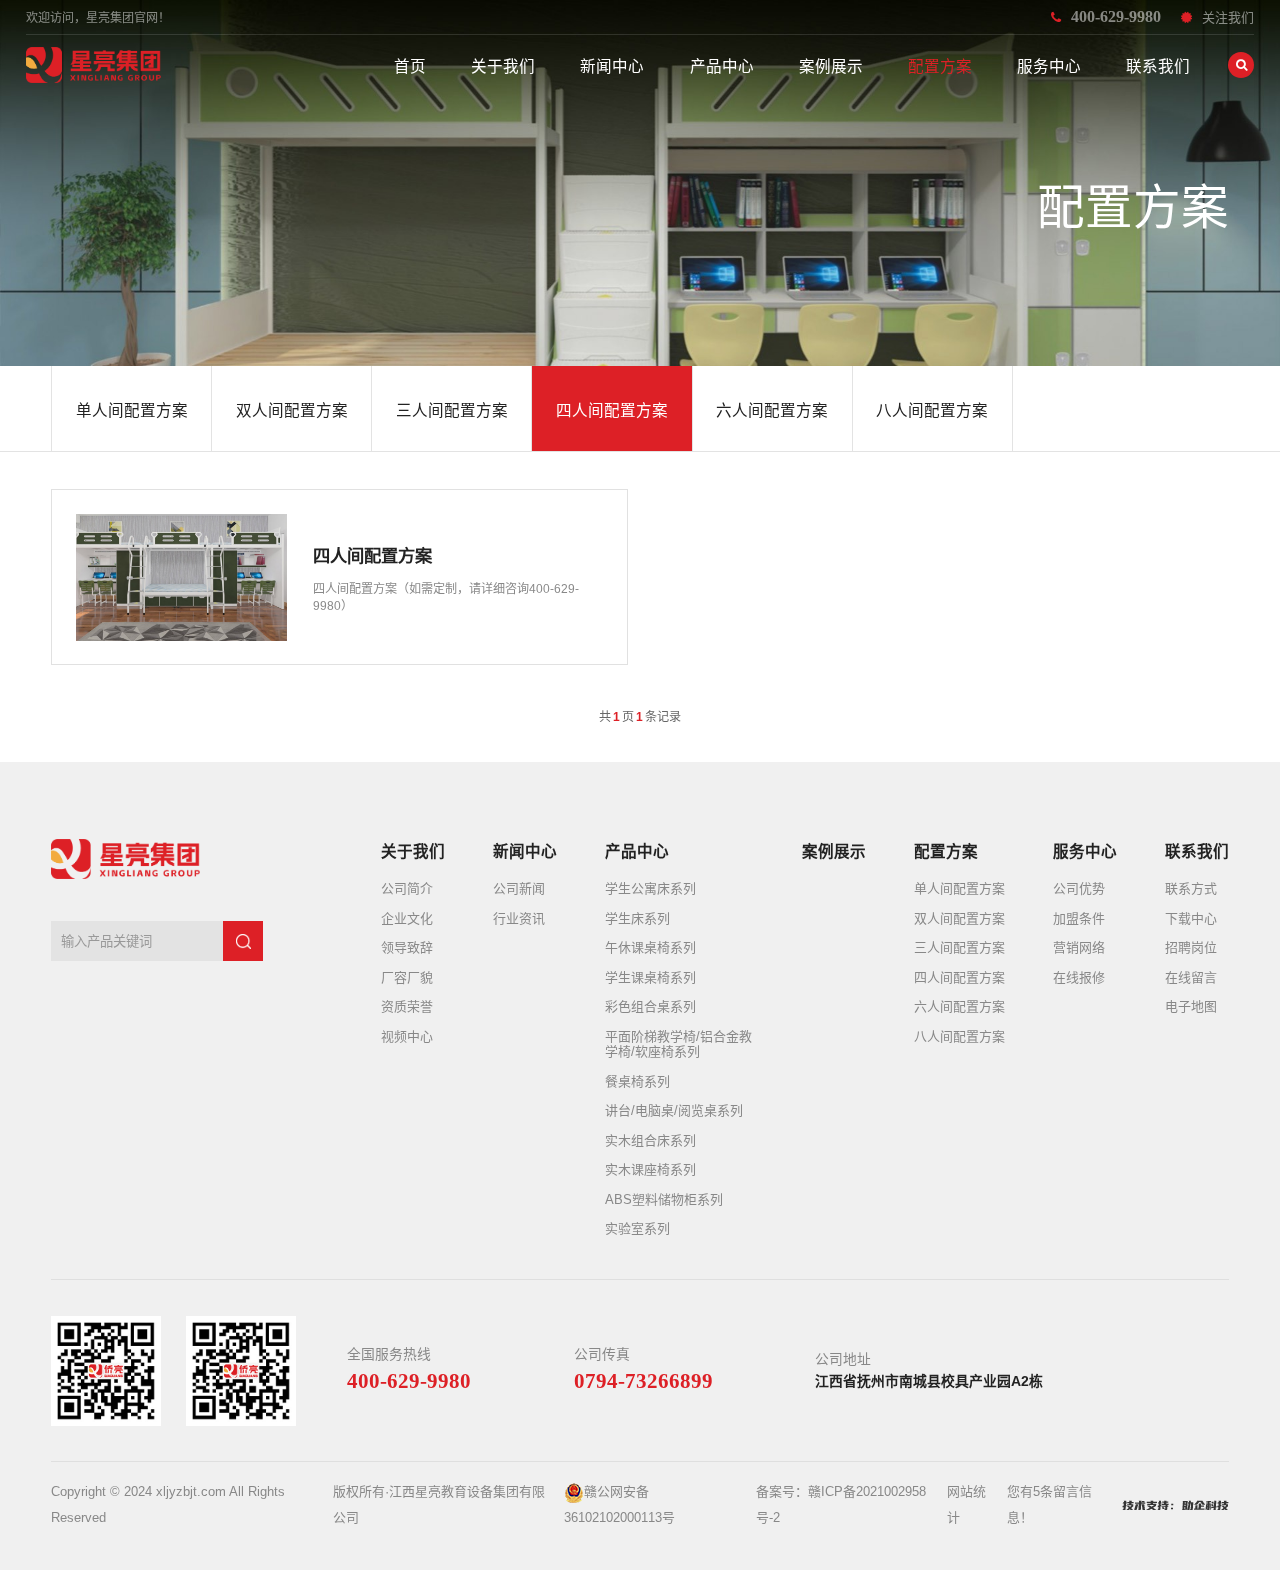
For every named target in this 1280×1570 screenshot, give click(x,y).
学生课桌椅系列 (650, 977)
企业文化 (407, 918)
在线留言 (1191, 977)
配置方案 (940, 66)
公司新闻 (519, 888)
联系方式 (1191, 888)
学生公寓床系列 (650, 888)
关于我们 (503, 66)
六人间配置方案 (959, 1006)
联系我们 (1158, 66)
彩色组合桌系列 (650, 1006)
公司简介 (407, 888)
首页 (410, 66)
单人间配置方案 (959, 888)
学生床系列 (637, 918)
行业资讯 (519, 918)
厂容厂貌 (407, 977)
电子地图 (1191, 1006)
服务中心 (1049, 66)
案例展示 (831, 66)
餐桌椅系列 (637, 1081)
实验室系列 (637, 1228)
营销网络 (1079, 947)
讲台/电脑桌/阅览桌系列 (674, 1110)
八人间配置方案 (959, 1036)
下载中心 (1191, 918)
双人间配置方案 (959, 918)
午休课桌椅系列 (650, 947)
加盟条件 (1079, 918)
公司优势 (1079, 888)
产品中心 (722, 66)
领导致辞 (407, 947)
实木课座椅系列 (650, 1169)
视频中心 (407, 1036)
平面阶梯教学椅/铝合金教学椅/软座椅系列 (678, 1044)
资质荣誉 (407, 1006)
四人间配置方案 (959, 977)
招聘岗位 (1191, 947)
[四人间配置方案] (339, 577)
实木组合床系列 (650, 1140)
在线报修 (1079, 977)
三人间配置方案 (959, 947)
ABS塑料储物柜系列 (664, 1199)
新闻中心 (612, 66)
